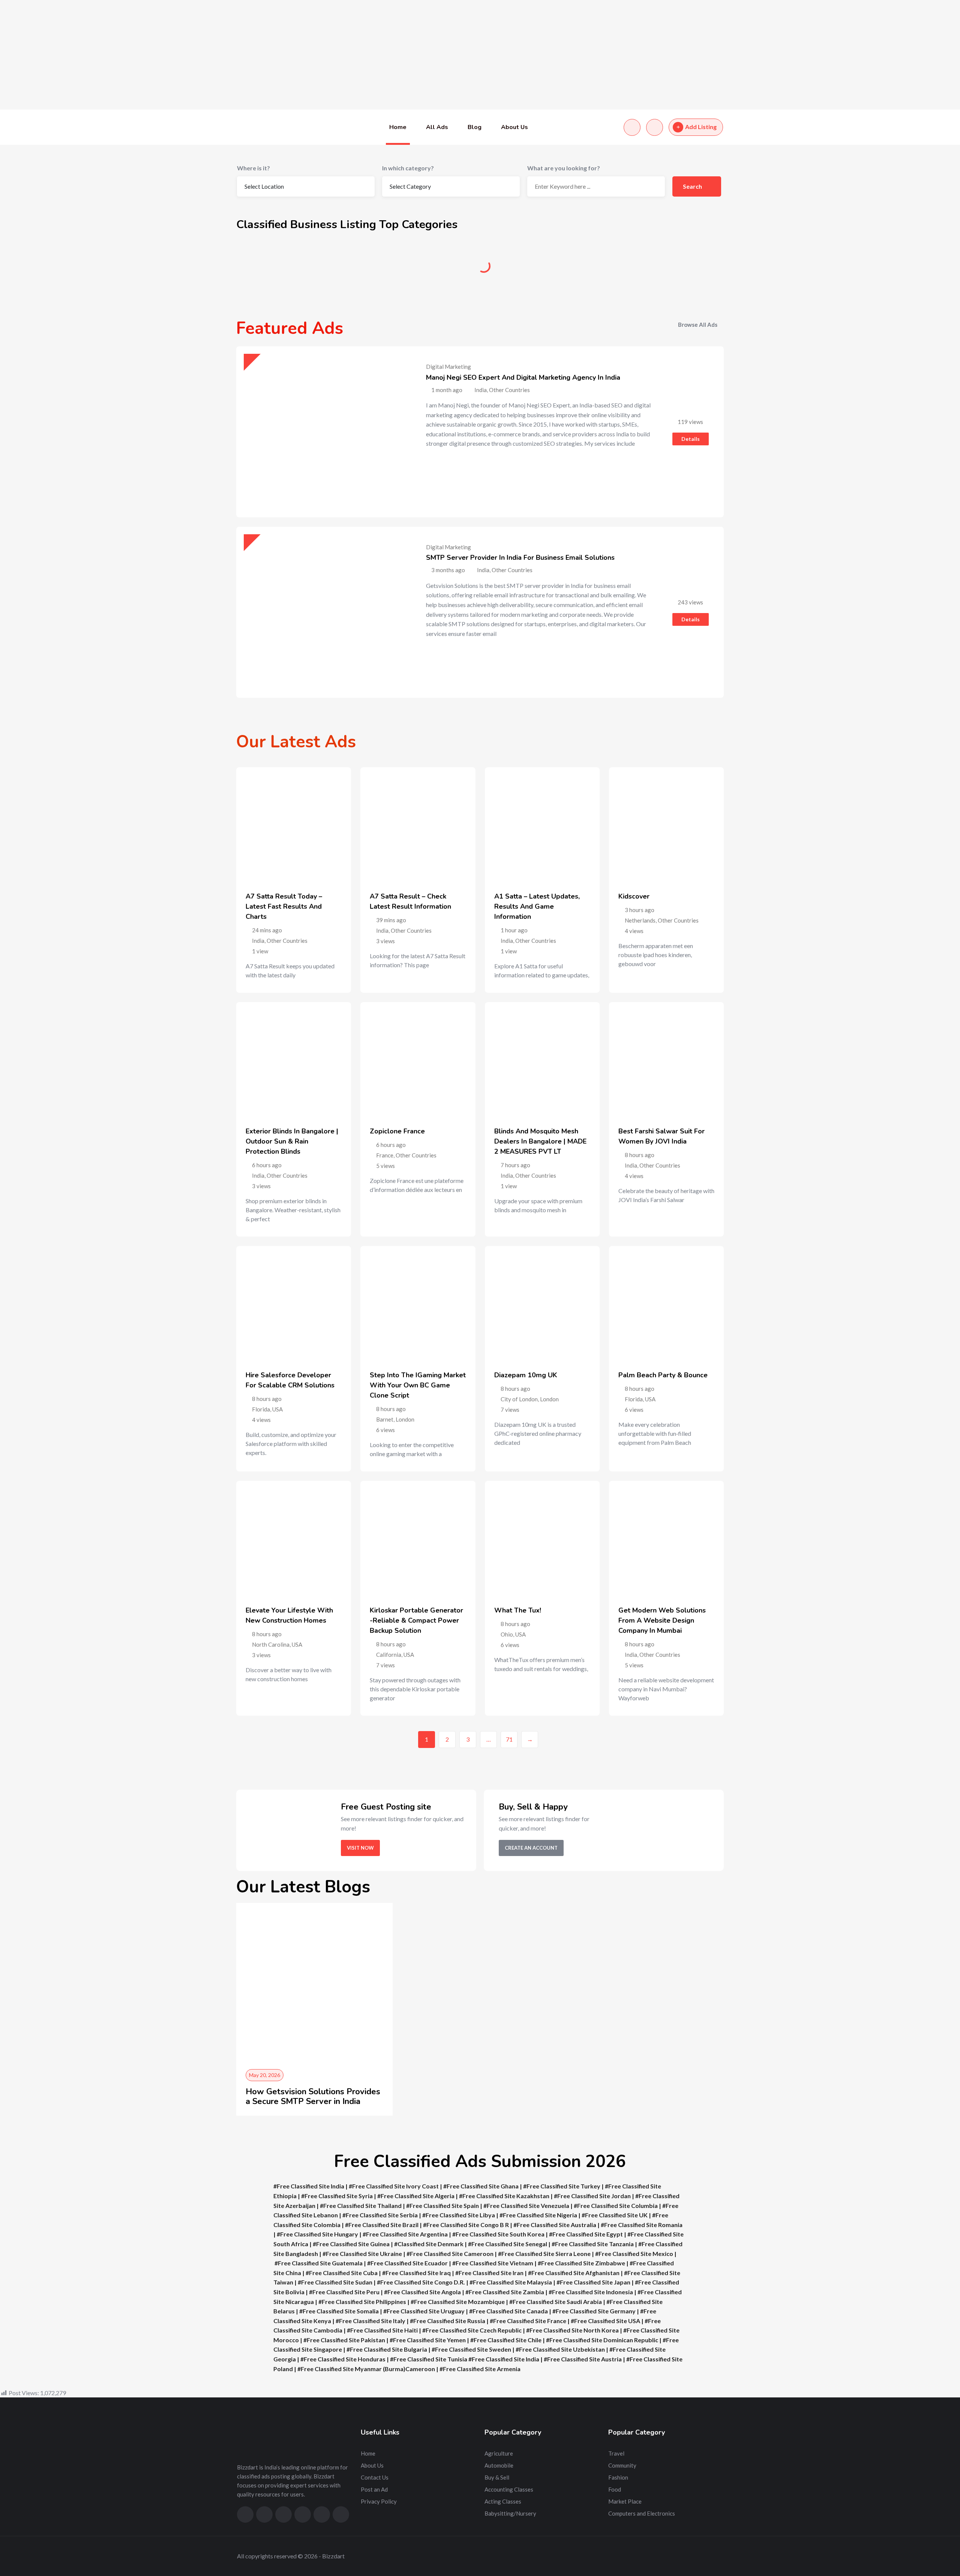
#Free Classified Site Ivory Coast (394, 2186)
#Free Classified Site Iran (489, 2273)
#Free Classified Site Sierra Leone (544, 2254)
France (385, 1155)
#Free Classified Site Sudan (335, 2282)
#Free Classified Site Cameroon (450, 2254)
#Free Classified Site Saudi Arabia (556, 2302)
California (389, 1655)
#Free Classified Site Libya (459, 2215)
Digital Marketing (448, 367)
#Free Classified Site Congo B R (466, 2225)
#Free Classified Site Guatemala (319, 2263)
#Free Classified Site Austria (583, 2359)
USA (277, 1409)
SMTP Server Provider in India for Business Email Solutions (520, 558)
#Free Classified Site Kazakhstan (504, 2196)
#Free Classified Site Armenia (480, 2369)
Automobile (418, 269)
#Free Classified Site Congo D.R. (421, 2282)
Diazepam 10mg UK (526, 1375)
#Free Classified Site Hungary (317, 2234)
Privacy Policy (379, 2501)
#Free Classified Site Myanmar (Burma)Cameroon (366, 2369)
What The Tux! (518, 1610)
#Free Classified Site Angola (422, 2292)
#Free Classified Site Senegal (508, 2244)
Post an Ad (374, 2489)
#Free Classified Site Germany (594, 2311)
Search (693, 186)
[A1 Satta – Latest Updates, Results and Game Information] (542, 825)
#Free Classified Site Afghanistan (574, 2273)
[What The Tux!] (542, 1538)
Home (398, 127)
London (405, 1419)
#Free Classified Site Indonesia (591, 2292)
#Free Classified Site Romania (642, 2225)
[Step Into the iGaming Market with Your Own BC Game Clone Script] (418, 1303)
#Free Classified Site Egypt (586, 2234)
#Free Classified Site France (528, 2321)
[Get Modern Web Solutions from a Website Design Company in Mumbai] (666, 1538)
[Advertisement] (225, 55)
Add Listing (701, 127)
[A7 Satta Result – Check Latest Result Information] (418, 825)
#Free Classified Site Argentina (405, 2234)
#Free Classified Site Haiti (382, 2330)
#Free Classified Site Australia (555, 2225)
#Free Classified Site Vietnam (493, 2263)
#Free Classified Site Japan (593, 2282)
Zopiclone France (397, 1131)
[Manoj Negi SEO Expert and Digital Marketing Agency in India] (322, 432)
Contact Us (375, 2477)
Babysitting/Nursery (510, 2513)
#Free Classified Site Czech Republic (472, 2330)
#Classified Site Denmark (429, 2244)
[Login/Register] (655, 127)
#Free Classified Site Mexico (634, 2254)
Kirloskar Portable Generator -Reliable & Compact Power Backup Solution (416, 1620)
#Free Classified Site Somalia (339, 2311)
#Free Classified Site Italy (370, 2321)
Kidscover (634, 896)
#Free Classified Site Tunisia (429, 2359)
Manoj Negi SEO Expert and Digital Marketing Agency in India (523, 377)
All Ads (437, 127)
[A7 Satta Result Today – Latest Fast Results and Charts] (294, 825)
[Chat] (632, 127)
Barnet (385, 1419)
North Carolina (271, 1644)
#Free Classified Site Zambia (505, 2292)
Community (666, 269)
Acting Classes (503, 2501)
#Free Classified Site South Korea (498, 2234)
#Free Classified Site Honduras (343, 2359)
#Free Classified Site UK (615, 2215)
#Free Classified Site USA (605, 2321)
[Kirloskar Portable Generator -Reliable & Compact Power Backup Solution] (418, 1538)
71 (509, 1739)
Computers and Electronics (642, 2513)
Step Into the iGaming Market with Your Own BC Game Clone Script (418, 1385)
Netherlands (640, 920)
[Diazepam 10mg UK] (542, 1303)
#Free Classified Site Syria (337, 2196)
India (258, 941)
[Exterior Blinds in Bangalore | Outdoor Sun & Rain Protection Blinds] (294, 1060)
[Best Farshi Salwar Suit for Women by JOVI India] (666, 1060)
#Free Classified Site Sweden (471, 2349)
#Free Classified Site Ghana (481, 2186)
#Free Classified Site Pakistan (344, 2340)
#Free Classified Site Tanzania (593, 2244)
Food (615, 2489)
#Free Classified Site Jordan (592, 2196)
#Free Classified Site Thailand (361, 2206)
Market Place (625, 2501)
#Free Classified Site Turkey (562, 2186)
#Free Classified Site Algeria (416, 2196)
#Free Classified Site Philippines (362, 2302)
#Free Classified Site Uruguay (424, 2311)
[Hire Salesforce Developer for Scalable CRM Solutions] (294, 1303)
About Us (514, 127)
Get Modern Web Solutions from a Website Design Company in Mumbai (662, 1620)
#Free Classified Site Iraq (416, 2273)
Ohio (507, 1634)
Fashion (618, 2477)
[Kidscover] (666, 825)
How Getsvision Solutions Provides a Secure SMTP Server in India (313, 2097)
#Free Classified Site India (309, 2186)
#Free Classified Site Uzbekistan (560, 2349)
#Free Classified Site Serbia (380, 2215)
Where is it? (253, 168)
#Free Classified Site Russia (448, 2321)
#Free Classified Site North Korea (572, 2330)
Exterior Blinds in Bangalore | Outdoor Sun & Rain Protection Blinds (292, 1141)
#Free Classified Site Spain (442, 2206)
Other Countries (287, 941)
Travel (616, 2453)
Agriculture (295, 269)
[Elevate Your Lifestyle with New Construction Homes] (294, 1538)
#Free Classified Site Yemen (428, 2340)
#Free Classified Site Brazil (382, 2225)
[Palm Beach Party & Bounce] (666, 1303)
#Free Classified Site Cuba (342, 2273)
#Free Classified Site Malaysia (511, 2282)
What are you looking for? (564, 168)
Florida (261, 1409)
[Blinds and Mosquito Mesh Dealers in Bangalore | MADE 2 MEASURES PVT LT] (542, 1060)
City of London (519, 1399)
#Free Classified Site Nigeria (538, 2215)
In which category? (408, 168)
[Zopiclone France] (418, 1060)
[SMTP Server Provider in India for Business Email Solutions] (322, 612)
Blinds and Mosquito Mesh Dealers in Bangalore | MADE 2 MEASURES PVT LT (540, 1141)
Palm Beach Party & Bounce (663, 1375)
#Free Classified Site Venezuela (526, 2206)
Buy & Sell (542, 269)
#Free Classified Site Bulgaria (387, 2349)
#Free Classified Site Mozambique (458, 2302)
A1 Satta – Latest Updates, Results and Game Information (537, 906)
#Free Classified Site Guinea (351, 2244)
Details (691, 439)
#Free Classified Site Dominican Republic (602, 2340)
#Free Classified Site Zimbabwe (581, 2263)
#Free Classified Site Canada (508, 2311)
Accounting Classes (509, 2489)
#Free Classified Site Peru (344, 2292)
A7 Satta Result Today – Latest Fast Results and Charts (284, 906)
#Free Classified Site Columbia (616, 2206)
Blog (475, 127)
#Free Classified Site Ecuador (407, 2263)
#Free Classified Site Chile (506, 2340)
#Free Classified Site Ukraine (362, 2254)
